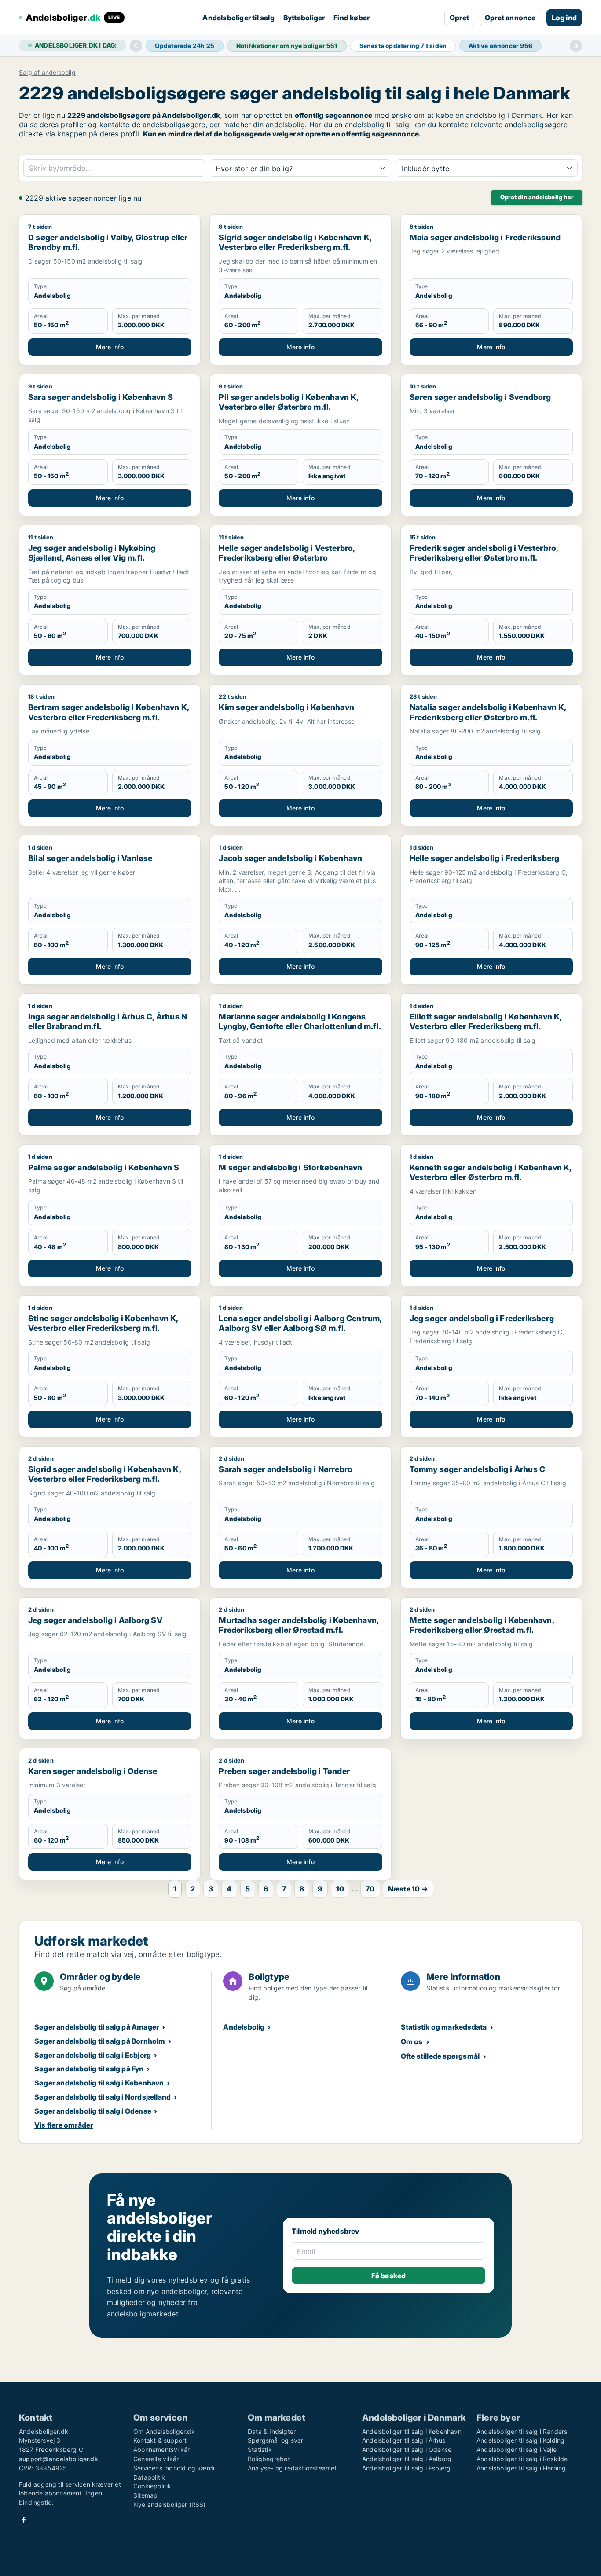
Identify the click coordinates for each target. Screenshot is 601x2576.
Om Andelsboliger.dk (164, 2431)
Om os (412, 2041)
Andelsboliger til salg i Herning (521, 2468)
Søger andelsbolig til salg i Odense (93, 2111)
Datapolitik (149, 2477)
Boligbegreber (269, 2459)
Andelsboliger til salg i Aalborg (407, 2459)
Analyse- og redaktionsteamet (292, 2468)
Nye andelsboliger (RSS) (170, 2505)
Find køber (352, 18)
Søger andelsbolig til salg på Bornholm (100, 2041)
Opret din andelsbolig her (537, 197)
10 (340, 1889)
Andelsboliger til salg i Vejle (517, 2450)
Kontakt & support (160, 2440)
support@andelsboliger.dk (59, 2459)
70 (370, 1889)
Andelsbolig (244, 2027)
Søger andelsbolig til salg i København (99, 2083)
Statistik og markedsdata (444, 2027)
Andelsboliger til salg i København (412, 2431)
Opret (459, 18)
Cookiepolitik (152, 2486)
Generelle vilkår (156, 2459)
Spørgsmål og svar (275, 2440)
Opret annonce (510, 18)
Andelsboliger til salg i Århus (404, 2440)
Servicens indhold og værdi (174, 2468)
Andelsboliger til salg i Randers (522, 2431)
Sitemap (145, 2495)
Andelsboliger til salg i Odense (407, 2450)
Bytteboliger (304, 18)
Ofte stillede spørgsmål (440, 2056)
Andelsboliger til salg (238, 18)
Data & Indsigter (272, 2431)
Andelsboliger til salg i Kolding (520, 2440)
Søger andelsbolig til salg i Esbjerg (93, 2055)
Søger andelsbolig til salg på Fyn (89, 2069)
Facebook (24, 2520)
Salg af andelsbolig (47, 73)
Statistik (260, 2450)
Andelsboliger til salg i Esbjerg (406, 2468)
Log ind (564, 18)
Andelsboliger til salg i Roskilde (522, 2459)
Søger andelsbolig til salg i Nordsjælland (103, 2097)
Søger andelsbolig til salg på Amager (97, 2027)
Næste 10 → (408, 1889)
